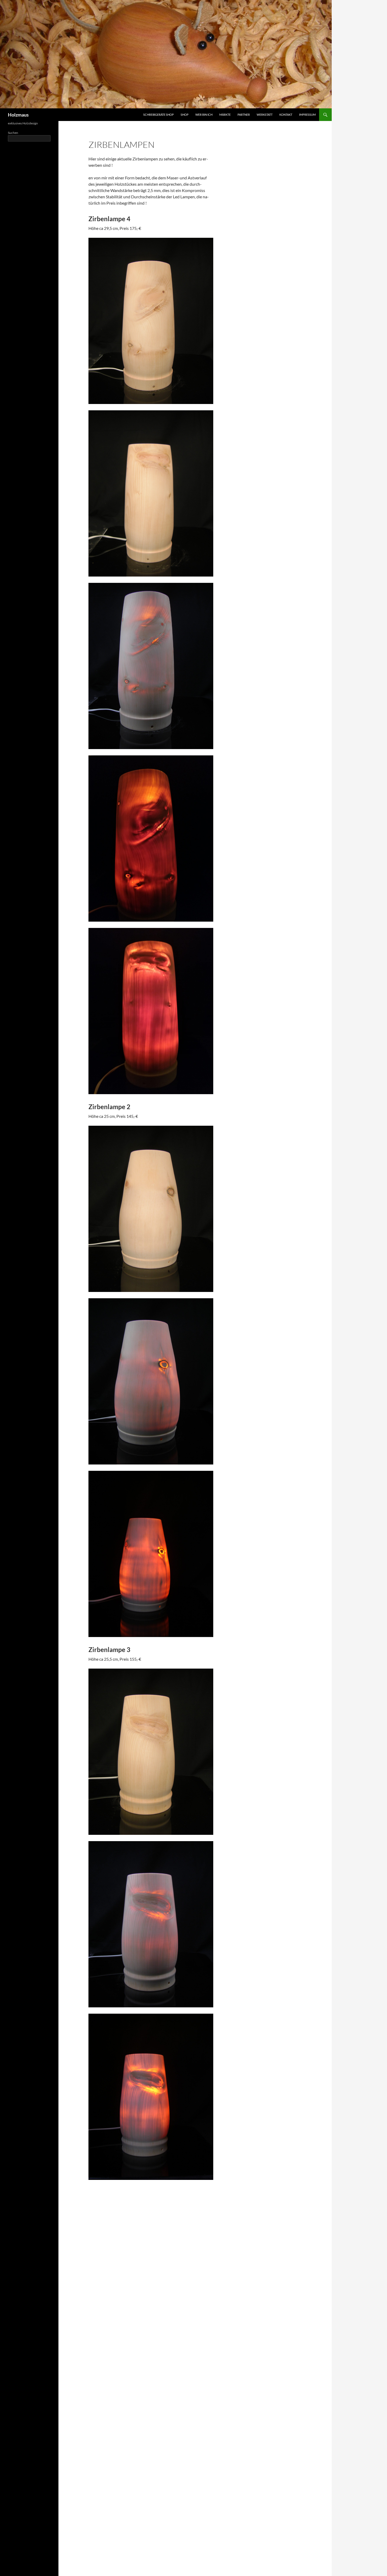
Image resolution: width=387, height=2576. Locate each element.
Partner (244, 115)
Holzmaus (18, 115)
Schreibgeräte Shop (158, 115)
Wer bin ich (204, 115)
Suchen (13, 133)
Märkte (225, 115)
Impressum (307, 115)
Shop (185, 115)
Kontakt (286, 115)
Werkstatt (265, 115)
